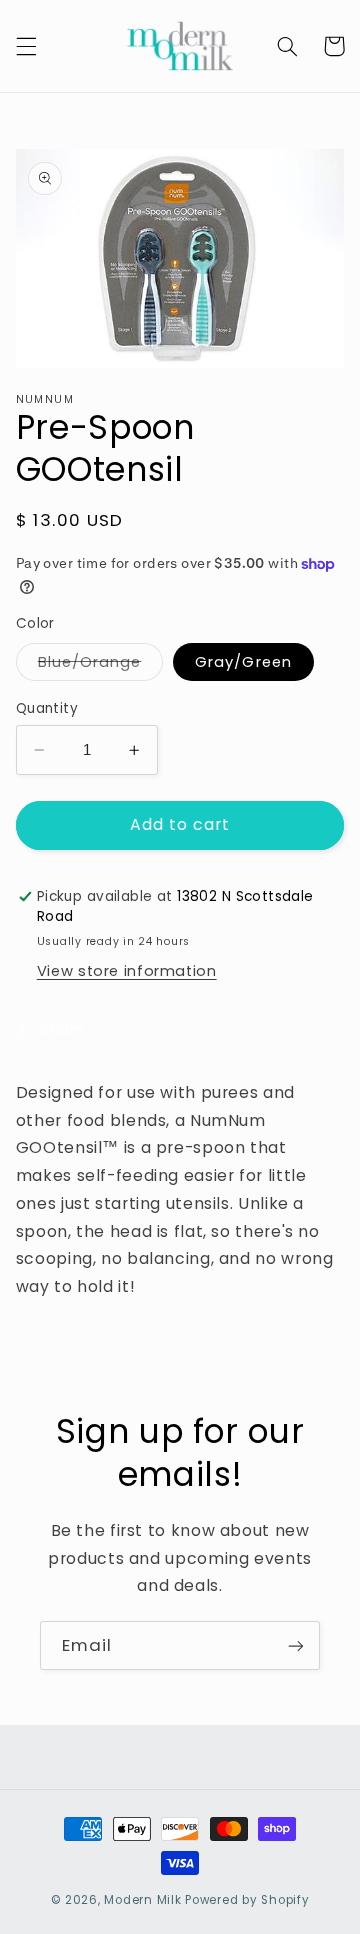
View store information (127, 971)
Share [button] (62, 1029)
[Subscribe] (296, 1645)
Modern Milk (142, 1900)
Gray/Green (243, 662)
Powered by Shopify (247, 1900)
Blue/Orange (101, 666)
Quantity (47, 708)
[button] (26, 46)
